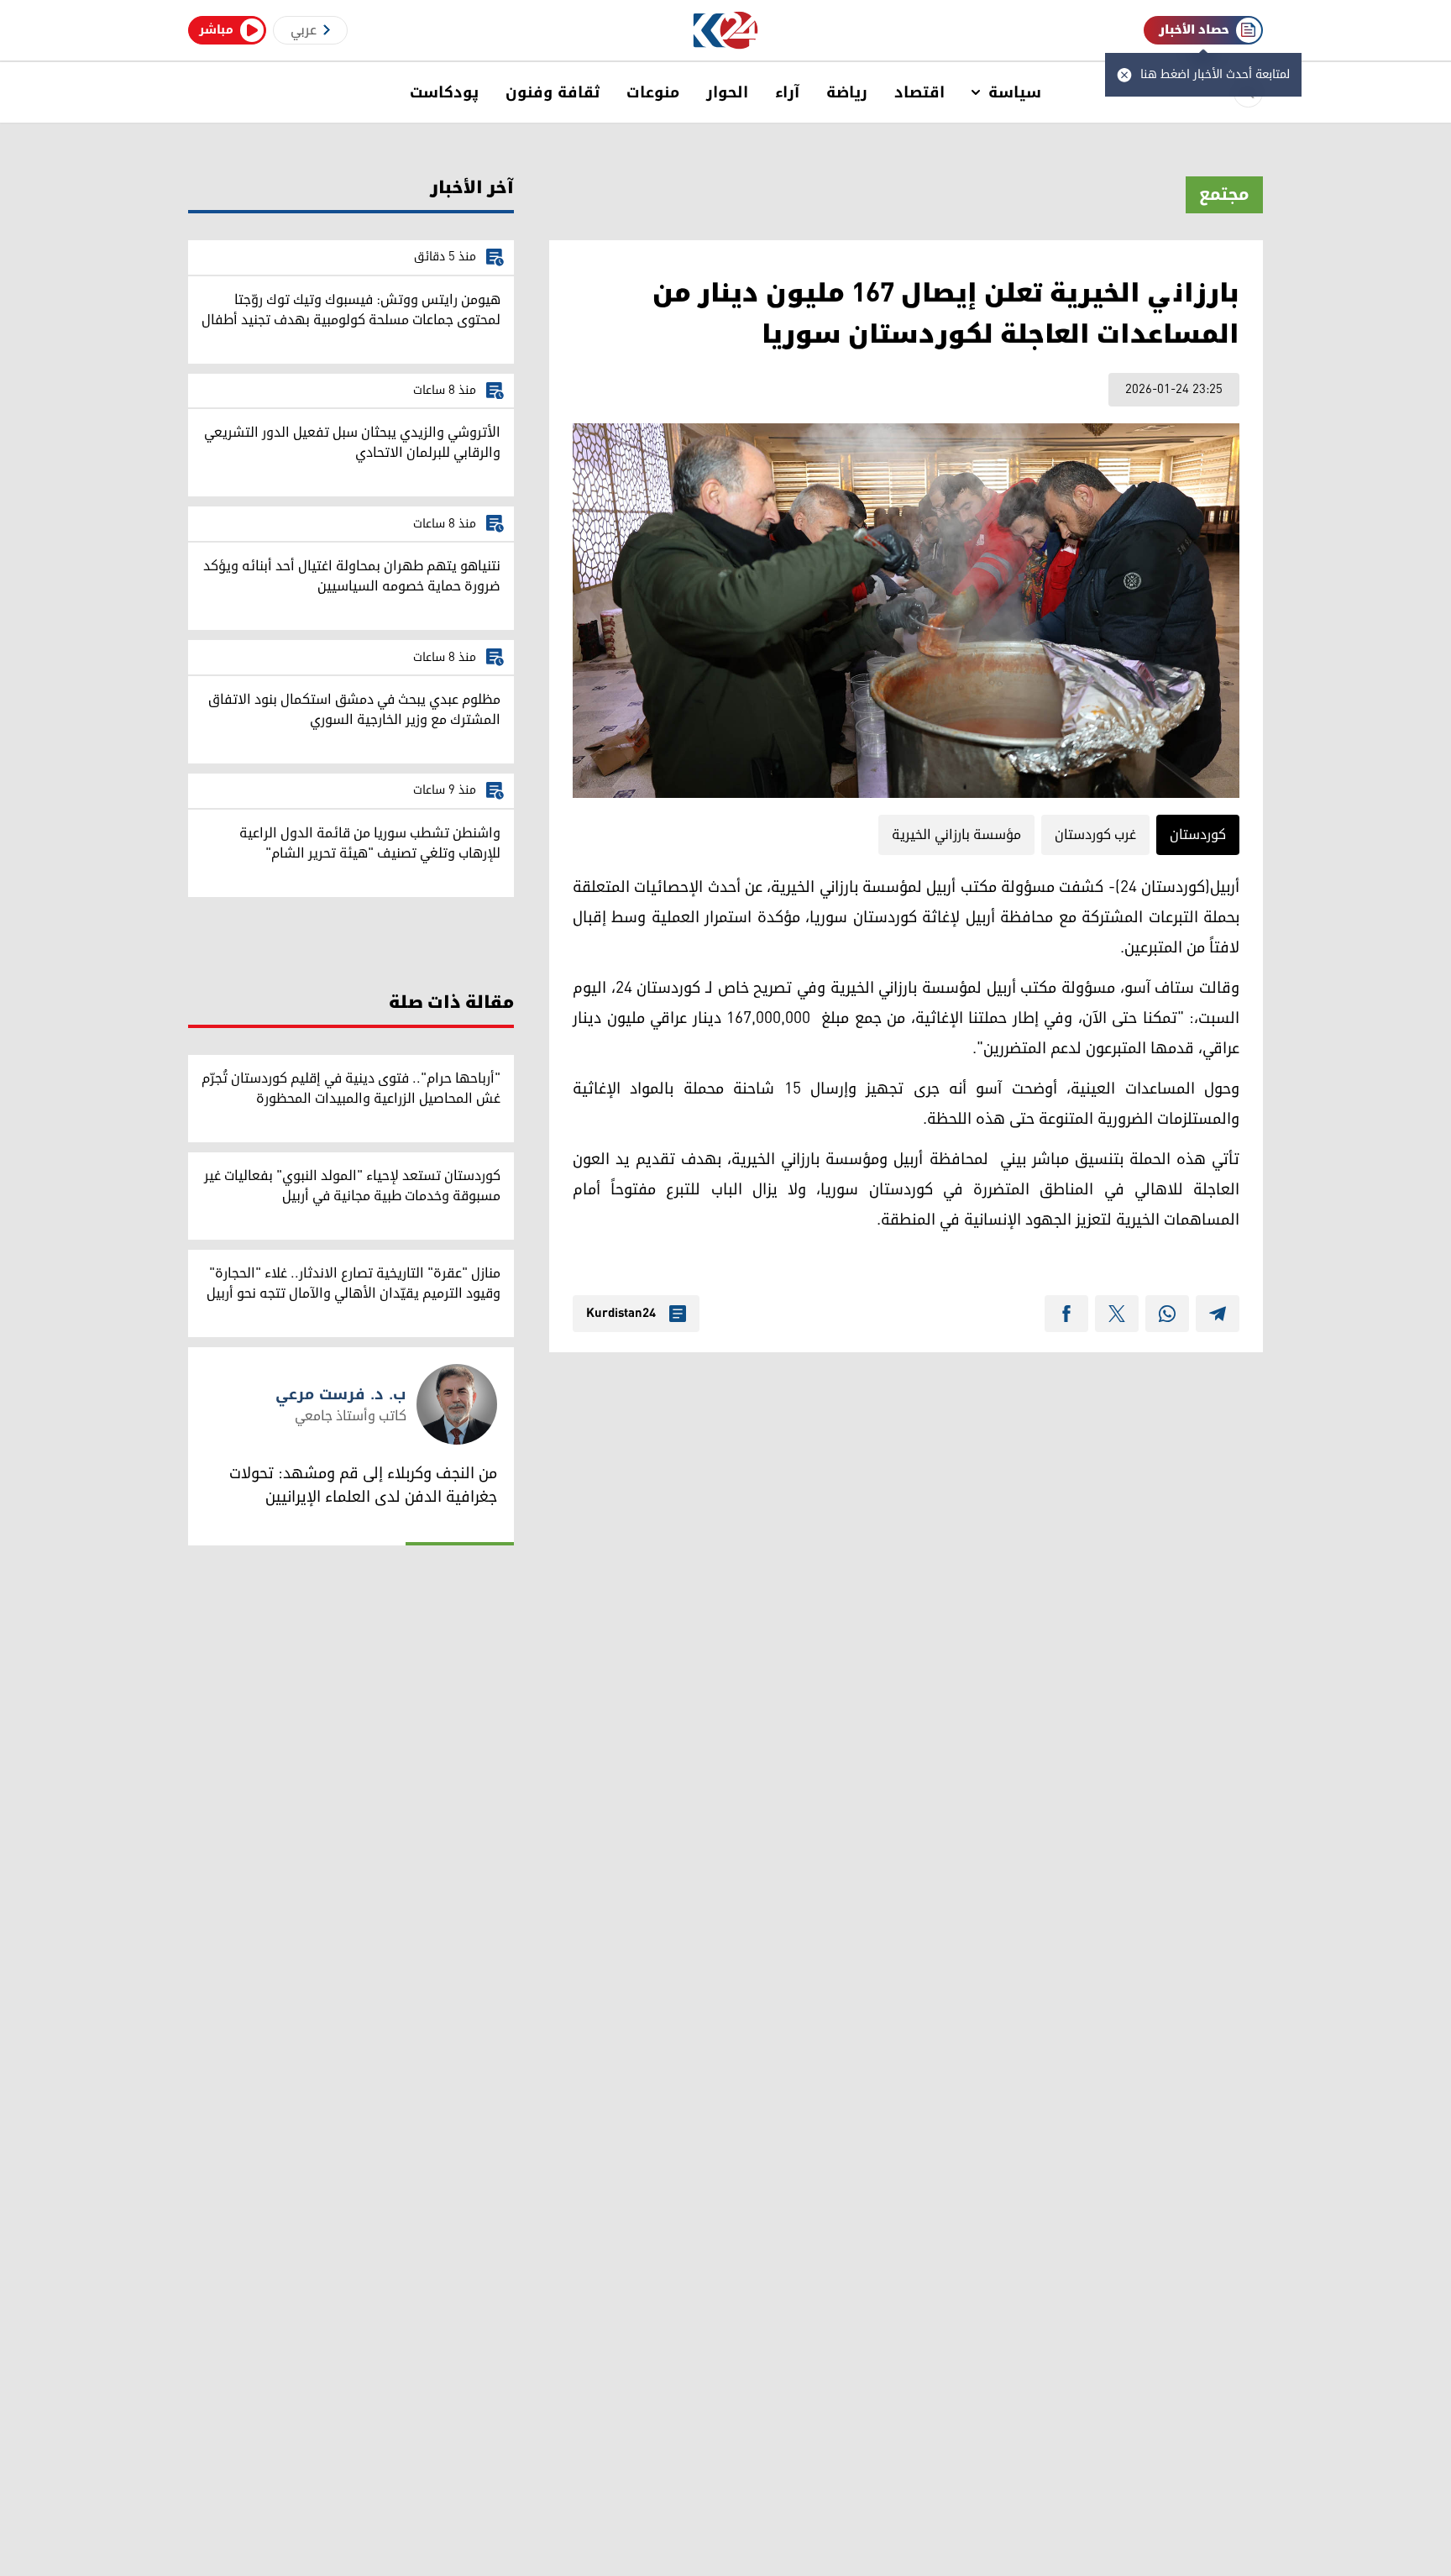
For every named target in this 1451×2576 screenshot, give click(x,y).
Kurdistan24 (621, 1314)
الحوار (727, 92)
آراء (787, 92)
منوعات (653, 92)
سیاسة (1015, 92)
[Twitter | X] (1117, 1314)
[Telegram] (1218, 1314)
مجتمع (1224, 195)
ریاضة (847, 92)
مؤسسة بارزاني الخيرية (956, 835)
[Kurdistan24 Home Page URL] (726, 31)
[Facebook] (1066, 1314)
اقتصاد (919, 92)
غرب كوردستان (1095, 835)
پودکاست (444, 92)
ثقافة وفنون (553, 92)
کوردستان (1198, 835)
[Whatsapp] (1167, 1314)
